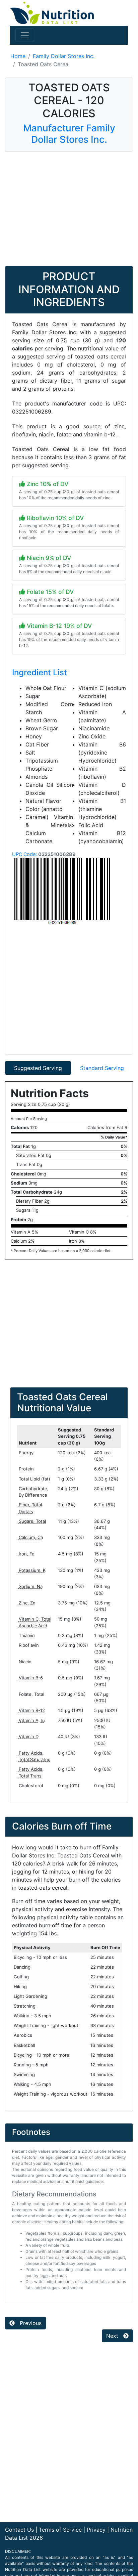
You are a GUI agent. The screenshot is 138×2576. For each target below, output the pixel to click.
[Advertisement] (69, 209)
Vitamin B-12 (32, 1710)
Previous (30, 2323)
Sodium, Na (31, 1586)
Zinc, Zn (27, 1603)
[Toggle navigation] (25, 35)
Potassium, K (32, 1570)
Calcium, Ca (31, 1537)
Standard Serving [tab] (102, 1068)
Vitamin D (29, 1736)
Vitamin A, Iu (32, 1720)
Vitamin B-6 (31, 1678)
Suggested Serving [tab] (38, 1068)
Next (113, 2336)
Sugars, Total (32, 1521)
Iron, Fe (27, 1554)
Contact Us (19, 2530)
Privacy (96, 2530)
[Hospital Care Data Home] (52, 12)
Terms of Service (60, 2530)
